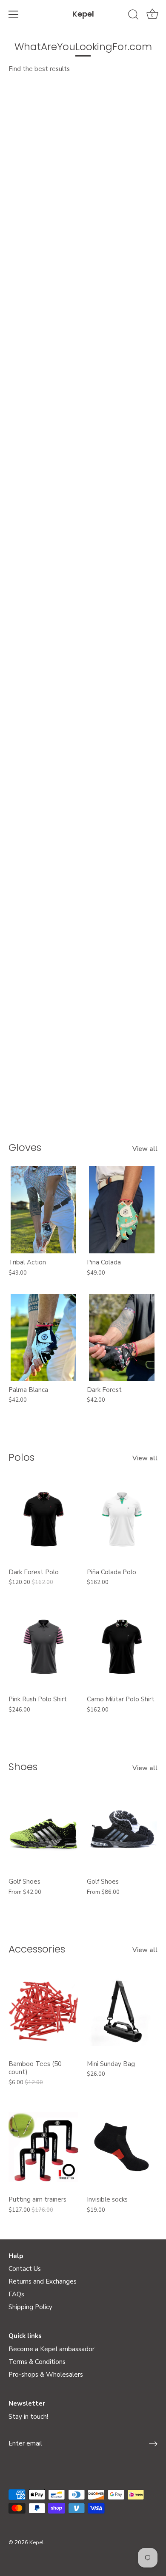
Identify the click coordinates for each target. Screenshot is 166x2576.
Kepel (83, 14)
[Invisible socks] (122, 2147)
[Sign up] (153, 2444)
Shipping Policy (30, 2307)
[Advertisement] (83, 156)
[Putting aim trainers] (43, 2147)
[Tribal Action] (43, 1210)
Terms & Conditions (37, 2362)
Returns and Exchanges (43, 2281)
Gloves (25, 1147)
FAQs (16, 2294)
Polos (21, 1457)
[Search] (133, 16)
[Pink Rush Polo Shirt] (43, 1647)
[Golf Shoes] (43, 1829)
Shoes (23, 1767)
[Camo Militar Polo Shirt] (122, 1647)
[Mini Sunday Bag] (122, 2011)
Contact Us (25, 2269)
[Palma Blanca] (43, 1337)
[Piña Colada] (122, 1210)
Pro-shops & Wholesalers (46, 2375)
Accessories (37, 1949)
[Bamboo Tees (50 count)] (43, 2011)
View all (145, 1149)
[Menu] (14, 14)
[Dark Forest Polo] (43, 1520)
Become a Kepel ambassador (52, 2349)
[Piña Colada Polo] (122, 1520)
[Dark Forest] (122, 1337)
